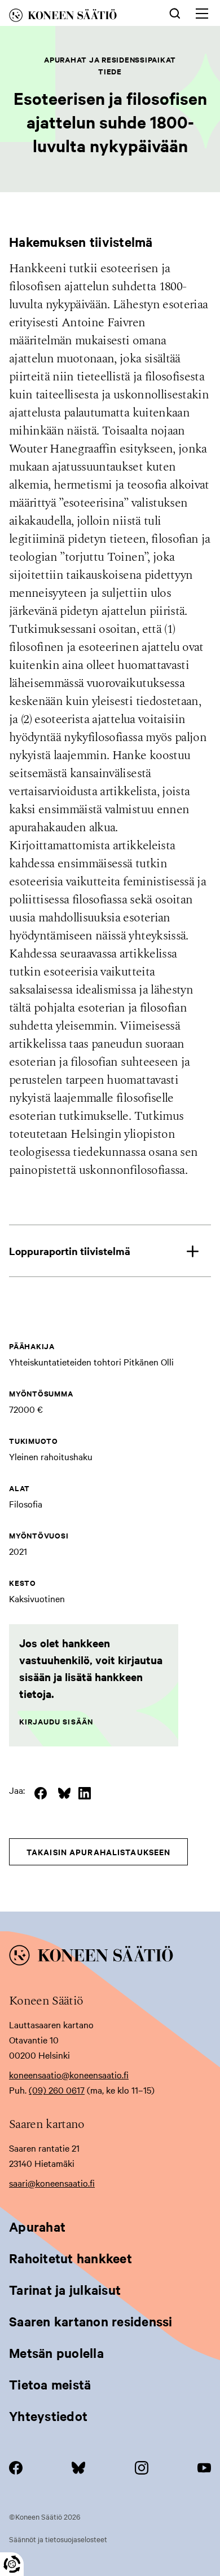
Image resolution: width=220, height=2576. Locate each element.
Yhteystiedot (48, 2416)
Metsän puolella (56, 2353)
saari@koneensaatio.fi (52, 2183)
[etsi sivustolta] (175, 12)
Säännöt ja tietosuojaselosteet (58, 2539)
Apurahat (37, 2227)
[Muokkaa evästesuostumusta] (12, 2564)
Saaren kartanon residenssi (91, 2321)
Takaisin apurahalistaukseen (98, 1852)
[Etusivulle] (75, 17)
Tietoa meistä (50, 2384)
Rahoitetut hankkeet (71, 2258)
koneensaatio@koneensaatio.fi (69, 2074)
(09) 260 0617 (57, 2090)
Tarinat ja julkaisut (65, 2290)
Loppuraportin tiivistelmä (70, 1251)
